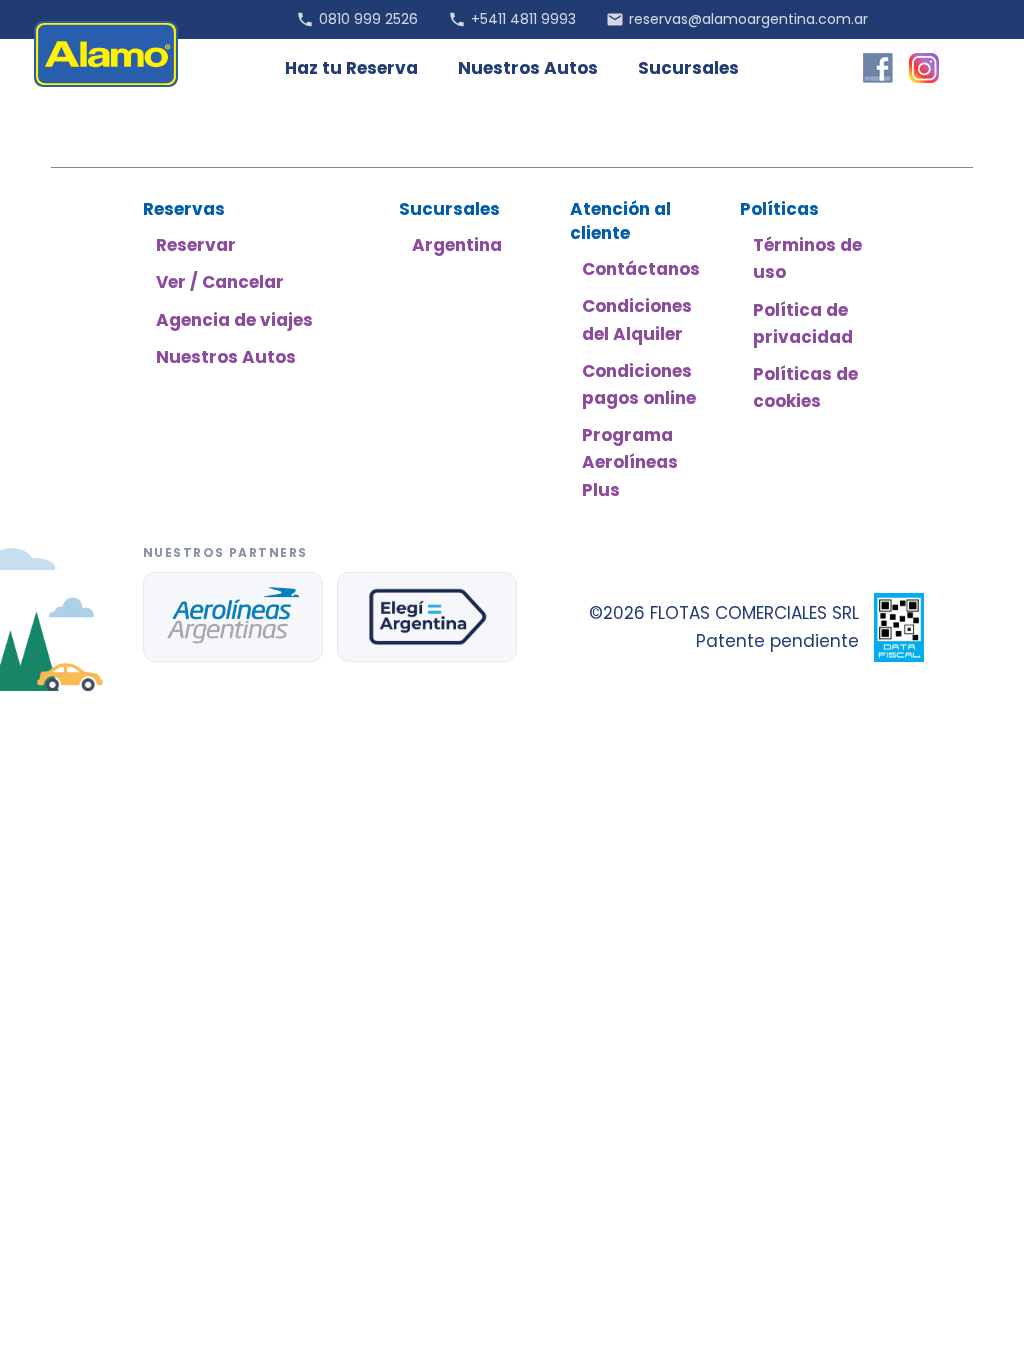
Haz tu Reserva (351, 68)
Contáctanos (641, 269)
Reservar (196, 245)
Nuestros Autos (528, 68)
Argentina (457, 245)
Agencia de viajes (234, 320)
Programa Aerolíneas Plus (630, 462)
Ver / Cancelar (220, 282)
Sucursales (688, 68)
